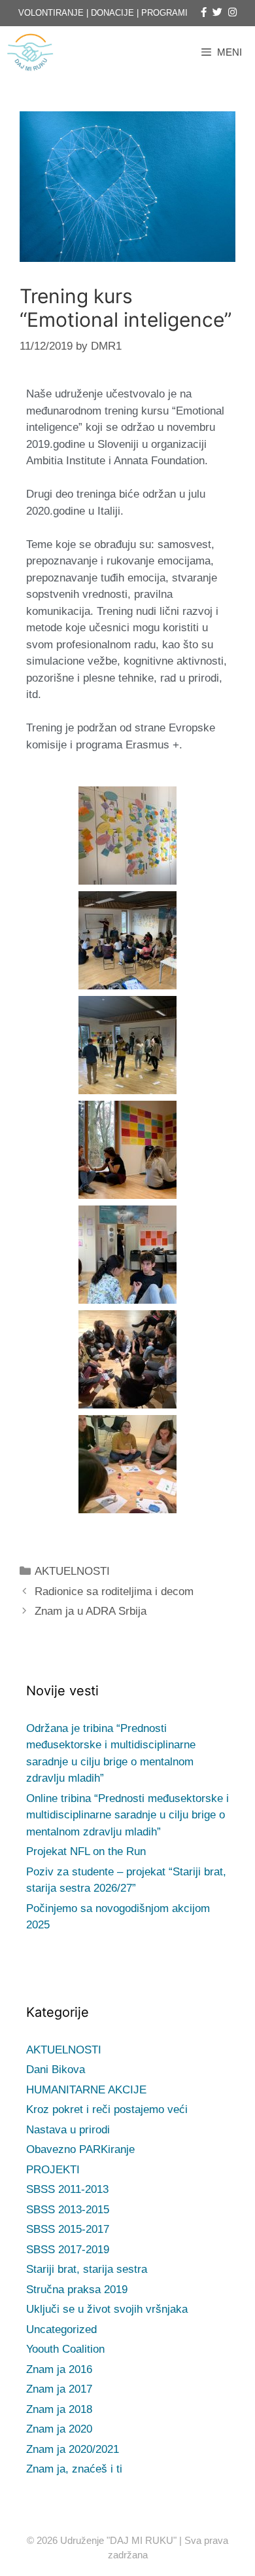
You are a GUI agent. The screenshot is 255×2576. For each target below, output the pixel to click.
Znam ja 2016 (59, 2369)
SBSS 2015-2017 (68, 2229)
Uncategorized (61, 2329)
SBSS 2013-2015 (68, 2210)
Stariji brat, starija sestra (87, 2269)
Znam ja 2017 (59, 2389)
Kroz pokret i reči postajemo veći (107, 2109)
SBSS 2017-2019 (68, 2250)
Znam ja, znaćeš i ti (74, 2469)
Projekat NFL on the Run (86, 1851)
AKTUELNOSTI (72, 1571)
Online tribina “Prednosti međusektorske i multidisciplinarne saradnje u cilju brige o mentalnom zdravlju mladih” (127, 1815)
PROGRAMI (164, 13)
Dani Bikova (56, 2070)
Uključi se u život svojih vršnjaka (107, 2309)
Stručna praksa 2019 (77, 2290)
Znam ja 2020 (59, 2429)
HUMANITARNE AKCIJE (86, 2090)
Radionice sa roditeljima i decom (114, 1592)
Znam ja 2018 (59, 2409)
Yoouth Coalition (65, 2349)
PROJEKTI (53, 2170)
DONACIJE (112, 13)
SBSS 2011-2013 (67, 2189)
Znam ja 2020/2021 (73, 2449)
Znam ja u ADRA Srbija (91, 1611)
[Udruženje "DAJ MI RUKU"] (33, 52)
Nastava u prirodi (68, 2130)
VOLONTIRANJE (51, 13)
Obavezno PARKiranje (80, 2149)
